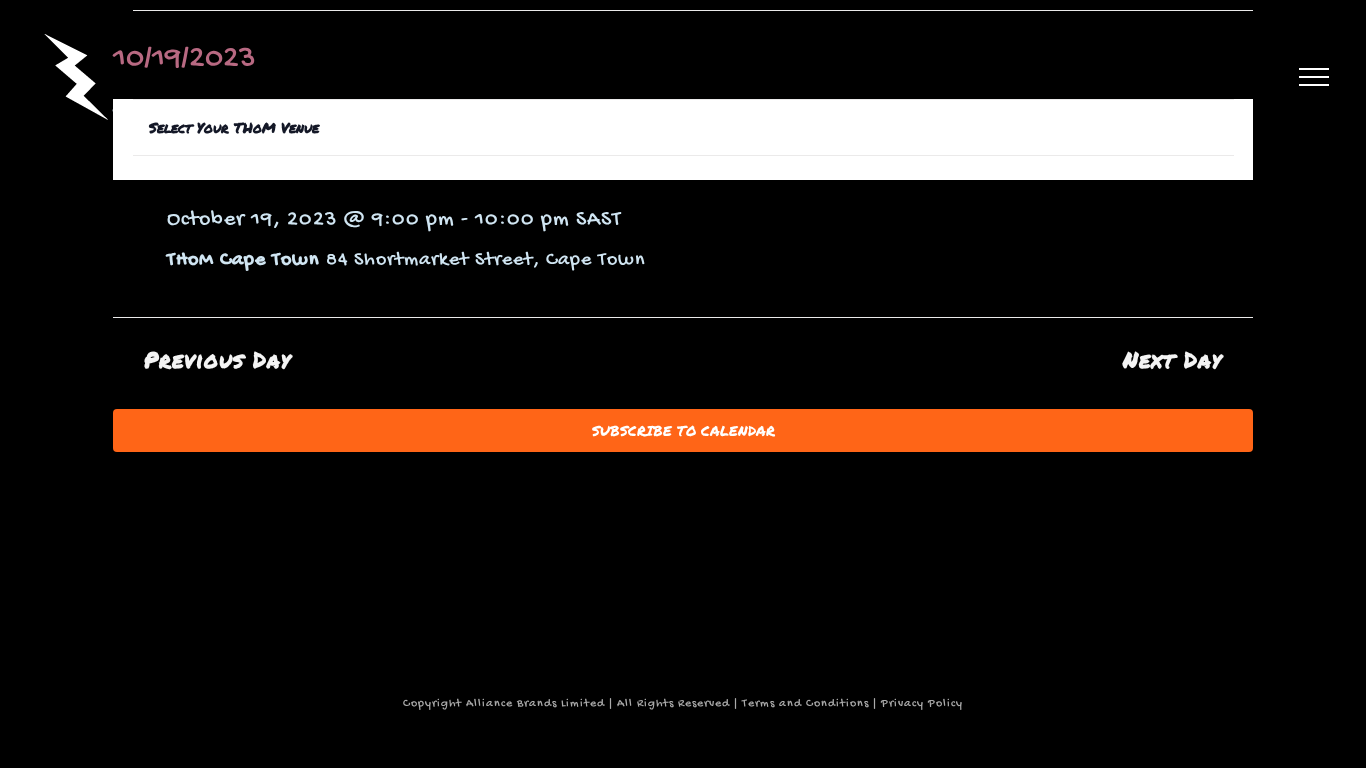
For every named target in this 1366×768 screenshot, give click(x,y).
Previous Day (217, 359)
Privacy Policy (922, 704)
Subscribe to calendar (683, 430)
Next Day (1172, 359)
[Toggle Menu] (1314, 77)
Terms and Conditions (805, 704)
